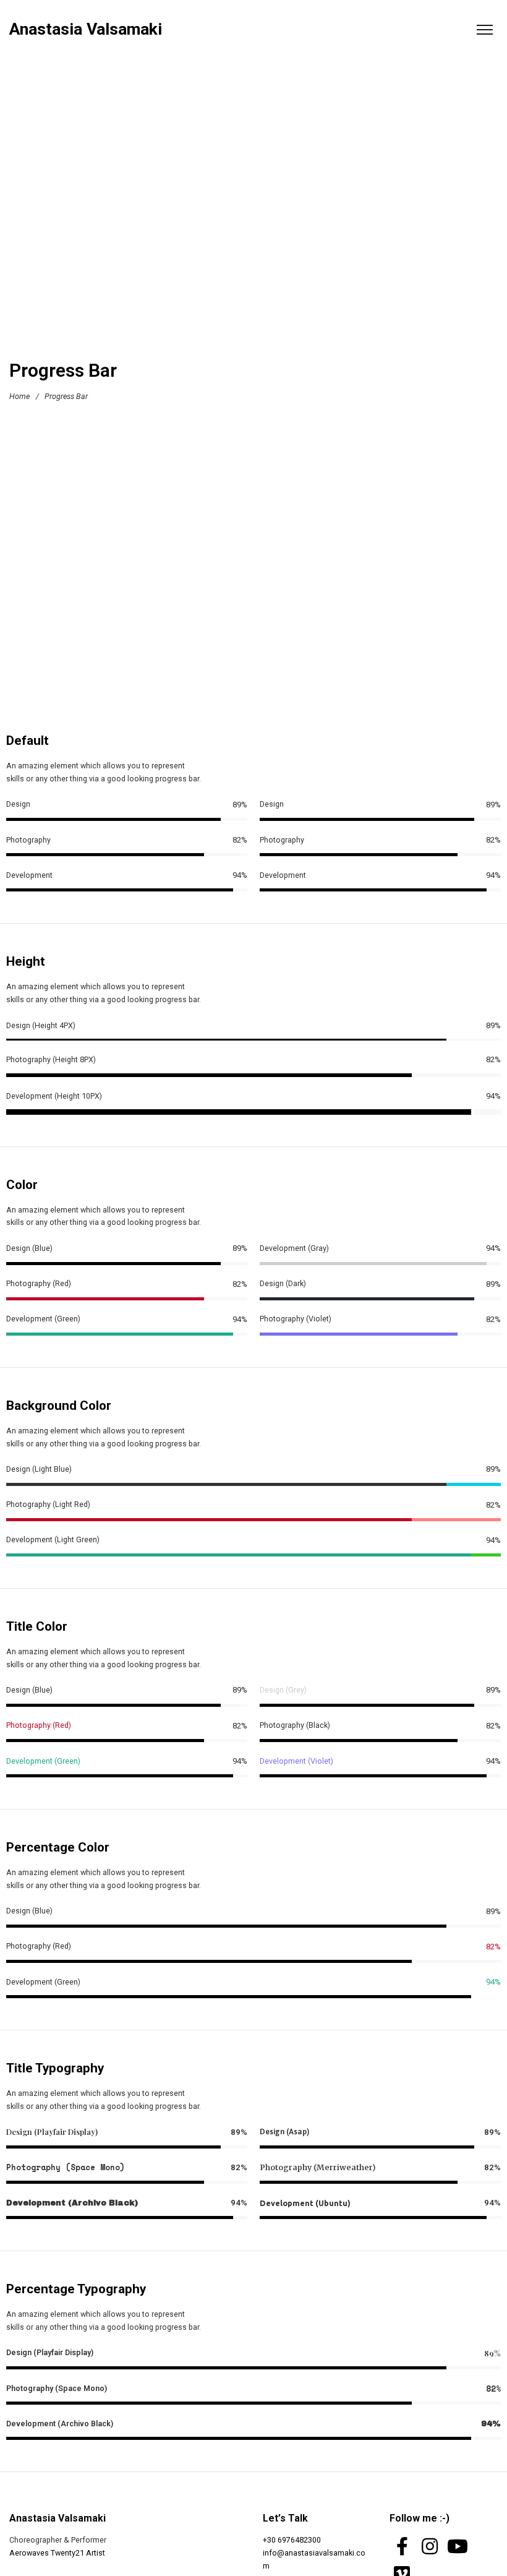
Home (19, 396)
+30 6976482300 (292, 2540)
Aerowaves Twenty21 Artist (57, 2553)
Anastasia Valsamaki (86, 29)
